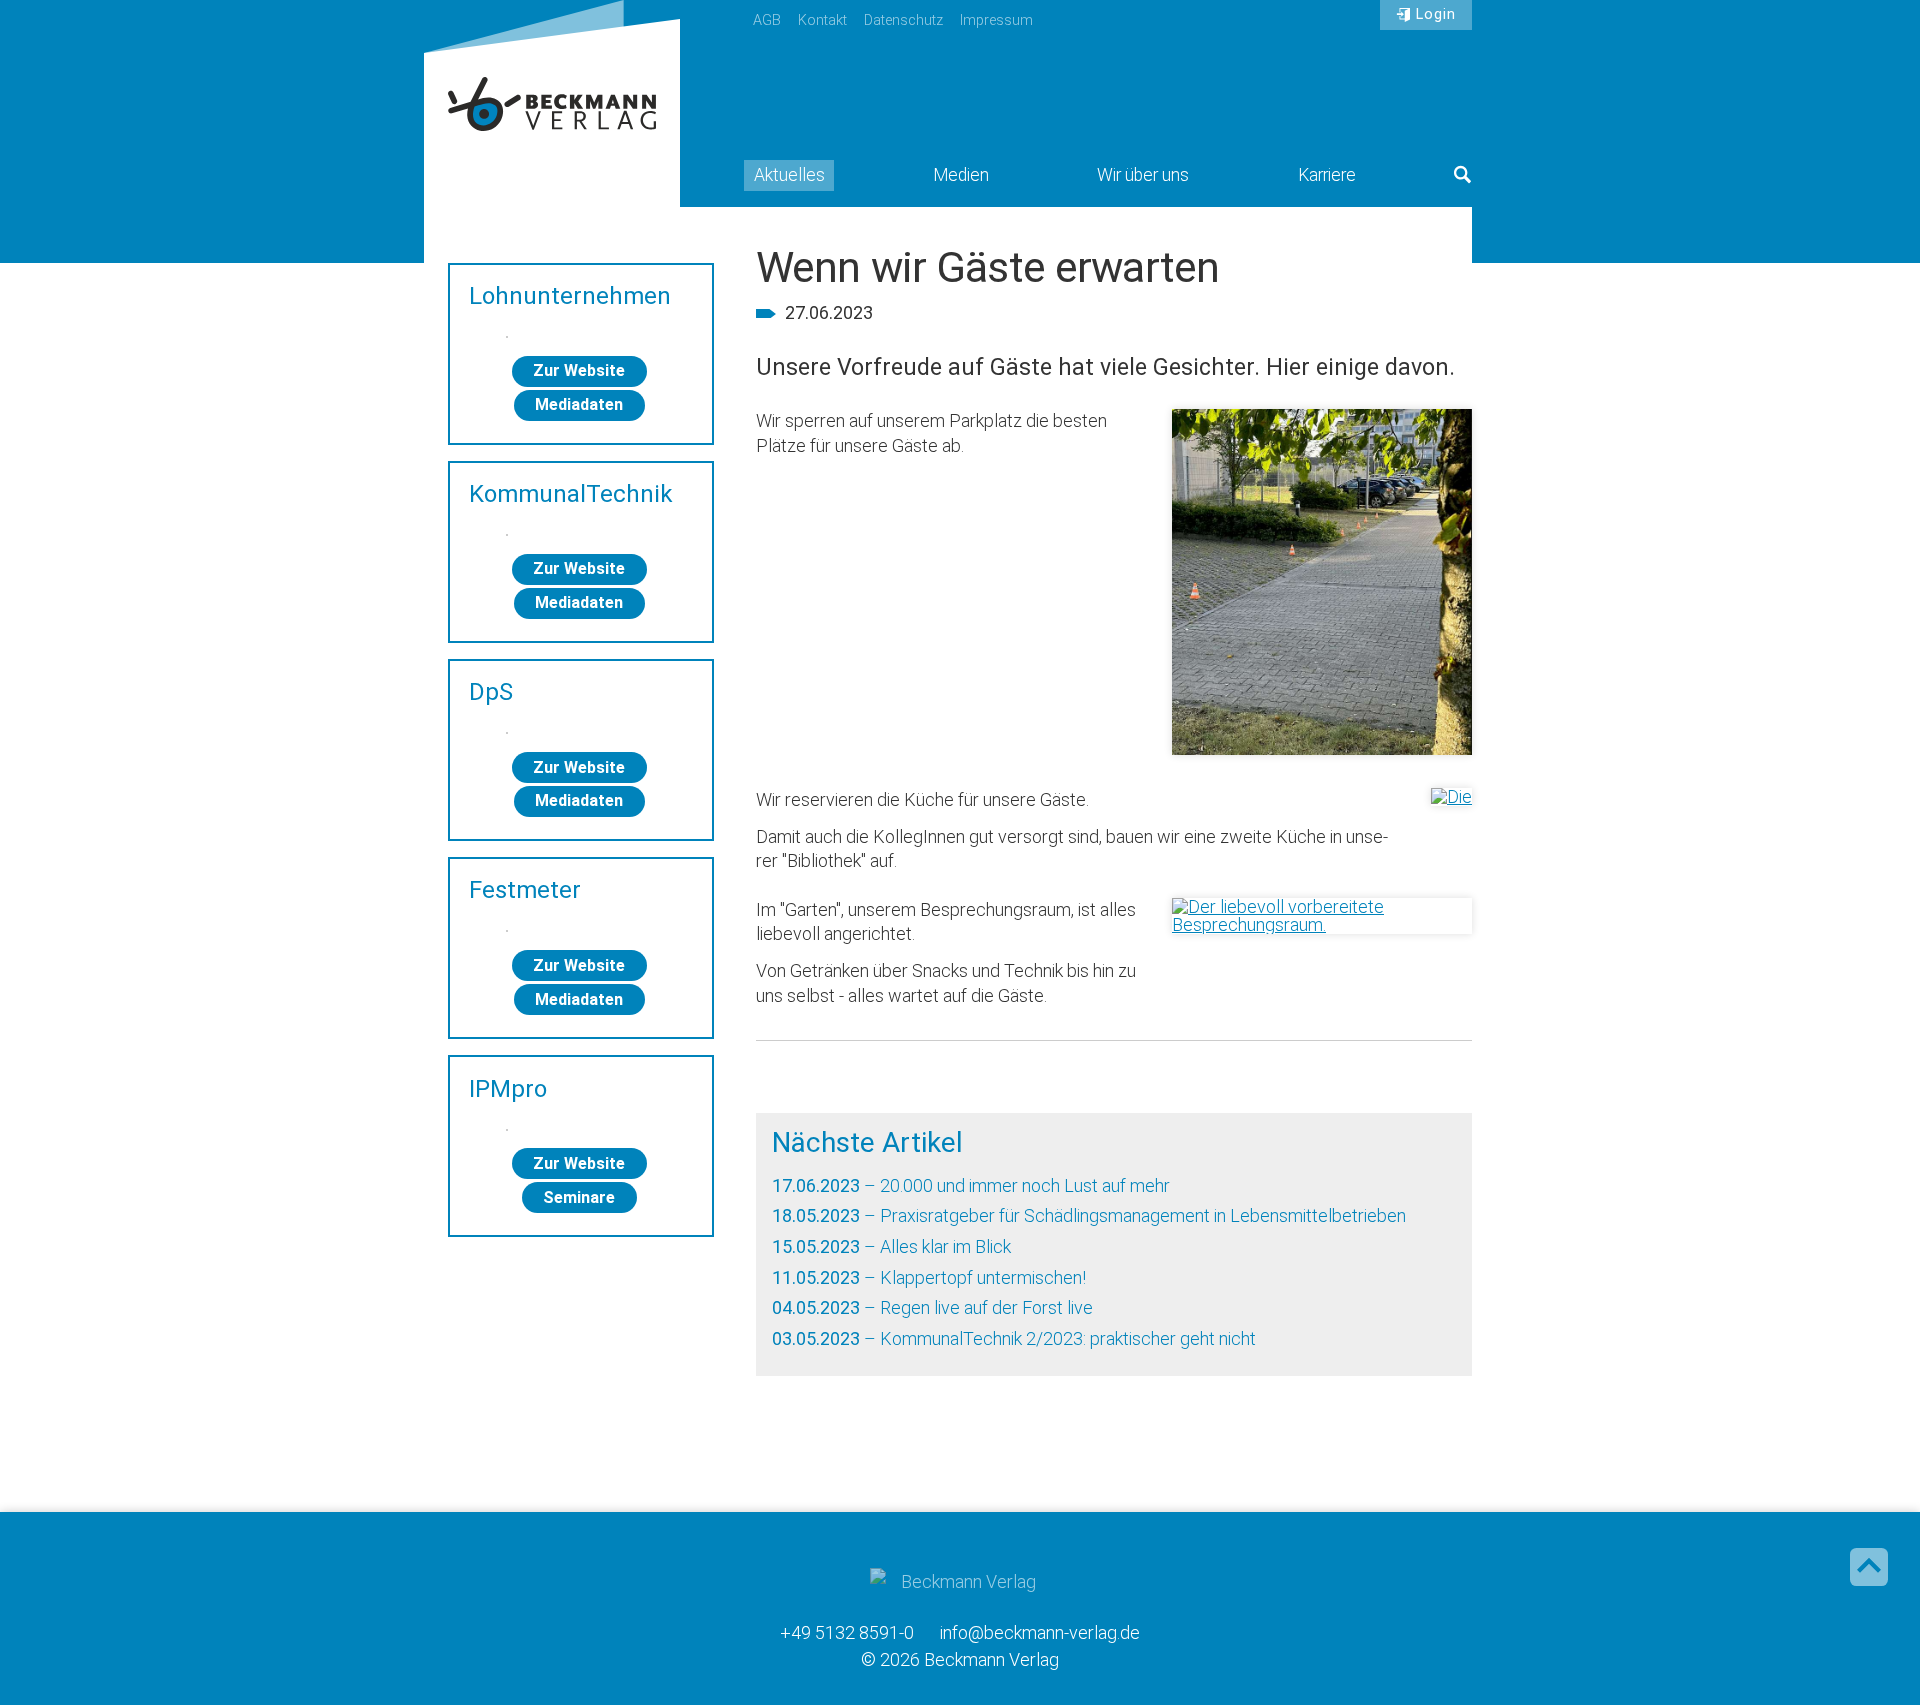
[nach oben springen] (1869, 1567)
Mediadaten (579, 404)
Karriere (1327, 175)
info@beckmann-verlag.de (1040, 1632)
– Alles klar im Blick (891, 1246)
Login (1436, 14)
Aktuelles (789, 175)
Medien (961, 175)
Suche (1463, 175)
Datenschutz (903, 20)
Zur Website (579, 370)
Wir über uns (1143, 175)
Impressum (996, 20)
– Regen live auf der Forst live (932, 1307)
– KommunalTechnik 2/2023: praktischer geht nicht (1014, 1338)
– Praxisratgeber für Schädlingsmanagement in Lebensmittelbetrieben (1089, 1215)
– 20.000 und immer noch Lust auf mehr (971, 1185)
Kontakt (822, 20)
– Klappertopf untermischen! (929, 1277)
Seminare (579, 1197)
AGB (767, 20)
